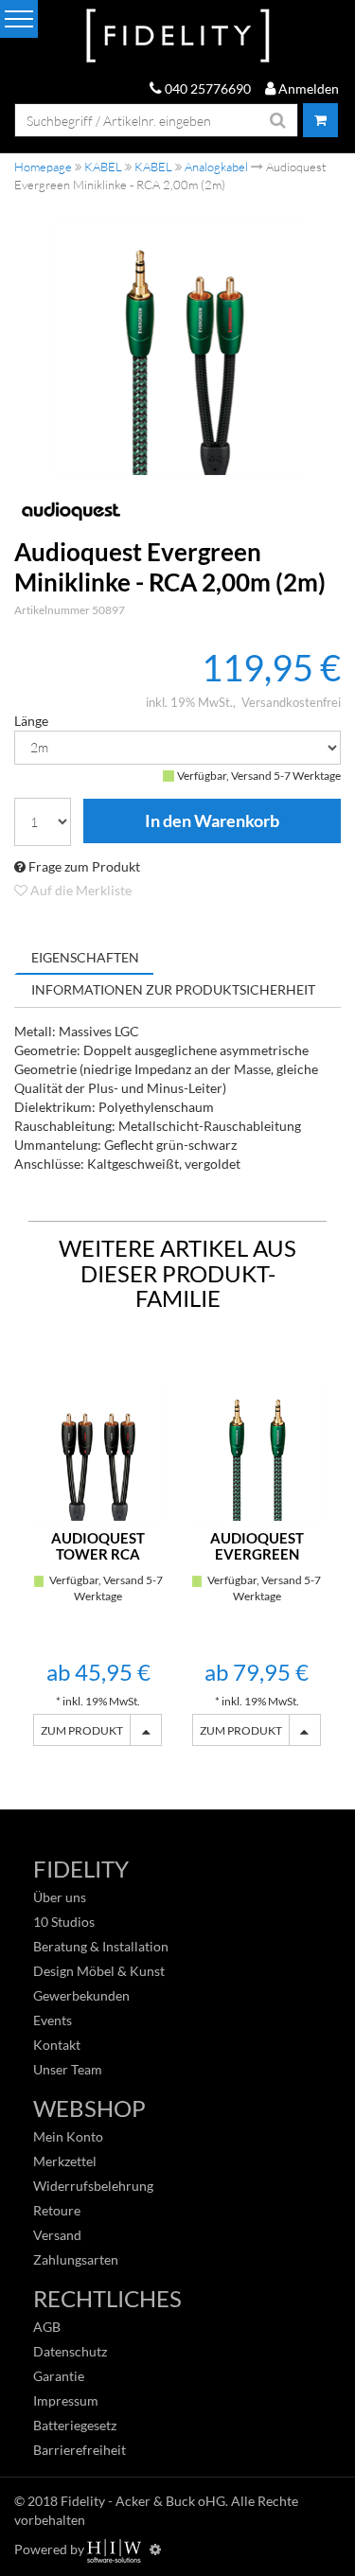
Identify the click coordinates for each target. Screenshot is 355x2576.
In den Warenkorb (212, 821)
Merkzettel (65, 2161)
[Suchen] (278, 120)
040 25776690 (206, 88)
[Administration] (155, 2549)
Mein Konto (68, 2136)
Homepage (43, 167)
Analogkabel (216, 167)
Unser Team (68, 2069)
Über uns (60, 1897)
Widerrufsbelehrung (93, 2186)
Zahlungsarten (76, 2259)
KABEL (103, 167)
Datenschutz (70, 2351)
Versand (57, 2235)
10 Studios (64, 1922)
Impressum (66, 2400)
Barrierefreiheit (80, 2450)
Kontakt (57, 2045)
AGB (47, 2327)
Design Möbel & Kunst (99, 1971)
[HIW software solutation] (115, 2549)
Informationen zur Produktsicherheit (173, 989)
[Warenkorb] (320, 120)
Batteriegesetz (75, 2425)
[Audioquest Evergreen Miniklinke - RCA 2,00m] (177, 348)
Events (53, 2020)
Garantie (59, 2376)
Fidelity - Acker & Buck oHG (143, 2501)
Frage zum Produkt (83, 866)
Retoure (57, 2210)
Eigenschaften (85, 957)
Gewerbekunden (81, 1995)
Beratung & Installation (101, 1946)
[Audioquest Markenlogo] (177, 511)
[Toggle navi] (19, 19)
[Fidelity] (178, 36)
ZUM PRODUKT (82, 1730)
